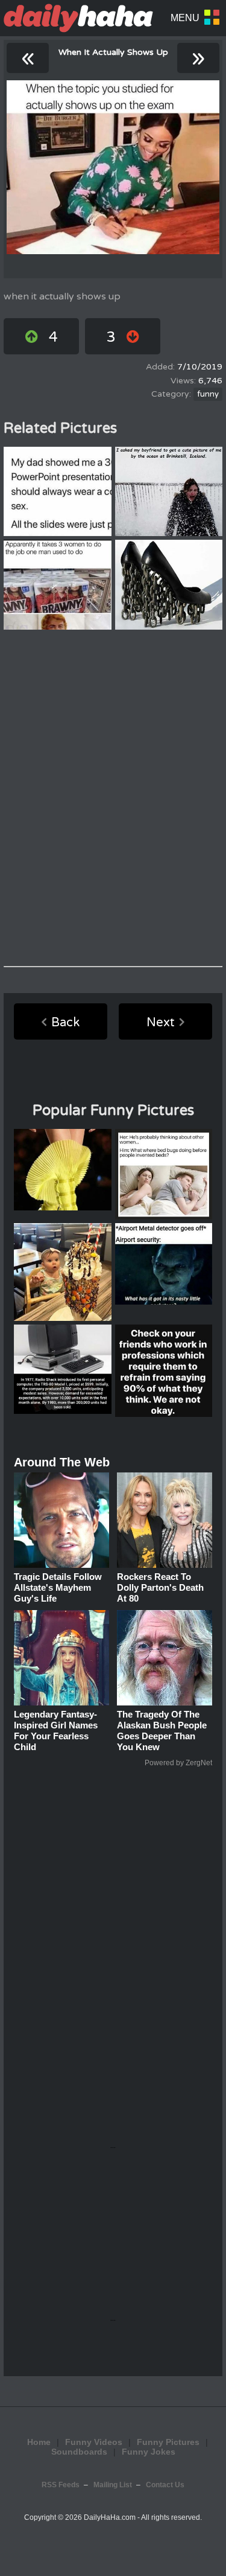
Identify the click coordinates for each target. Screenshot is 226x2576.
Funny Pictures (168, 2442)
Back (65, 1023)
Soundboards (79, 2452)
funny (208, 394)
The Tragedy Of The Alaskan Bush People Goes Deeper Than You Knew (162, 1731)
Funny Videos (94, 2442)
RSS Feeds (61, 2485)
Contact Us (165, 2485)
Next (161, 1023)
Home (39, 2442)
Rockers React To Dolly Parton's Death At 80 (160, 1587)
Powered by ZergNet (178, 1763)
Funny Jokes (149, 2452)
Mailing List (113, 2485)
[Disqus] (113, 798)
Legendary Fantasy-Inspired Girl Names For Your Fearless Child (56, 1731)
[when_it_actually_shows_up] (113, 167)
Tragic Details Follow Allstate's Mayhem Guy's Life (58, 1587)
